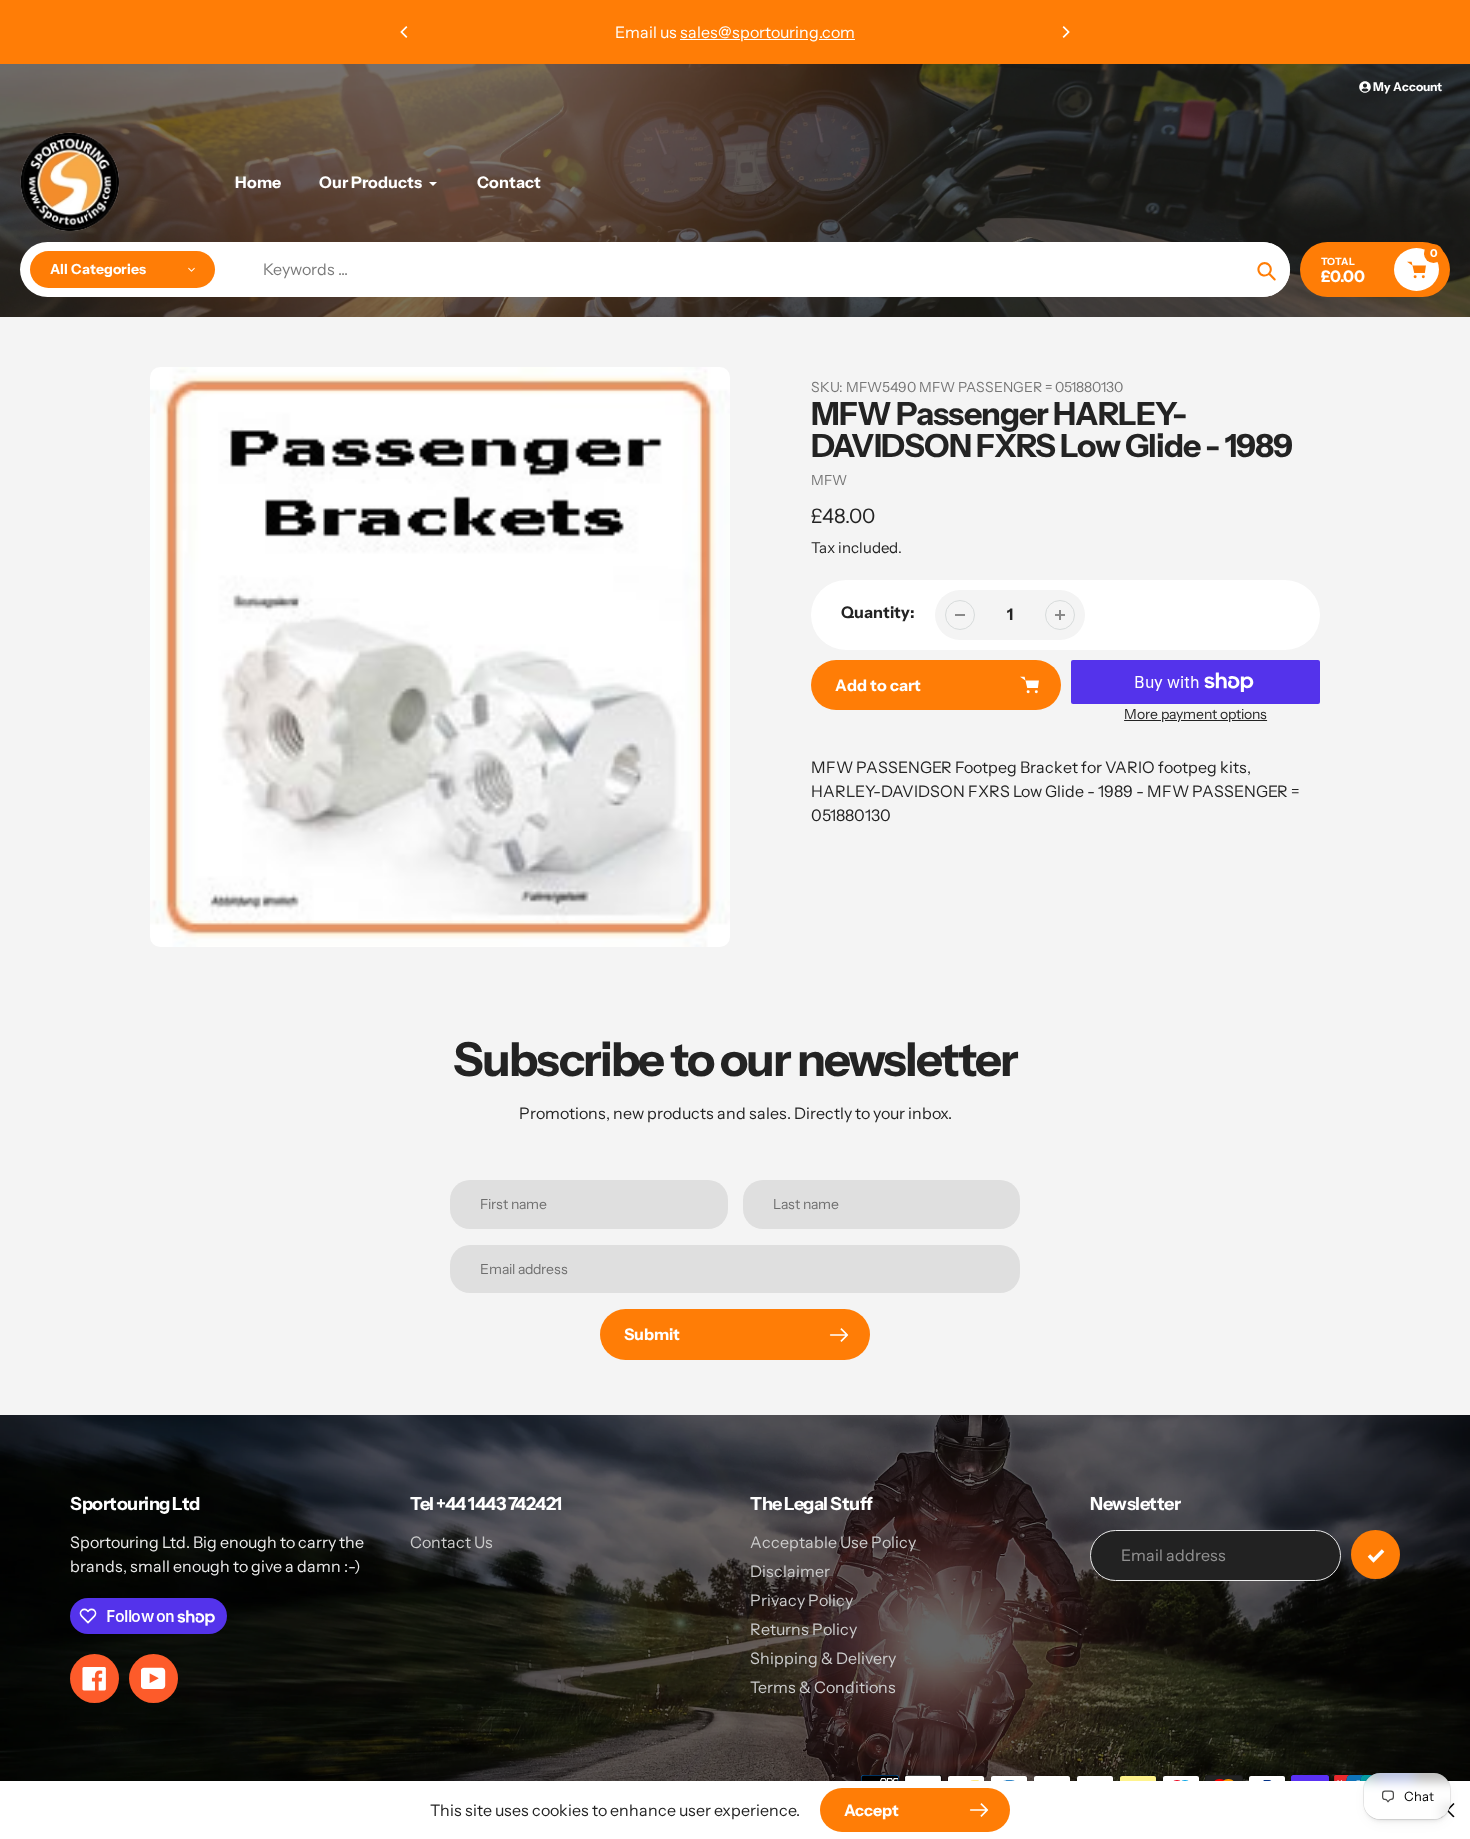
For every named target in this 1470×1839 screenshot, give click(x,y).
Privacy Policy (801, 1600)
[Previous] (405, 32)
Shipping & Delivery (823, 1658)
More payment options (1195, 714)
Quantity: (878, 612)
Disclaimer (790, 1571)
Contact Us (451, 1542)
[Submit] (1375, 1554)
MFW (829, 480)
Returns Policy (803, 1629)
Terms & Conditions (823, 1687)
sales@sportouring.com (767, 32)
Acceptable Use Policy (833, 1542)
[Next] (1065, 32)
